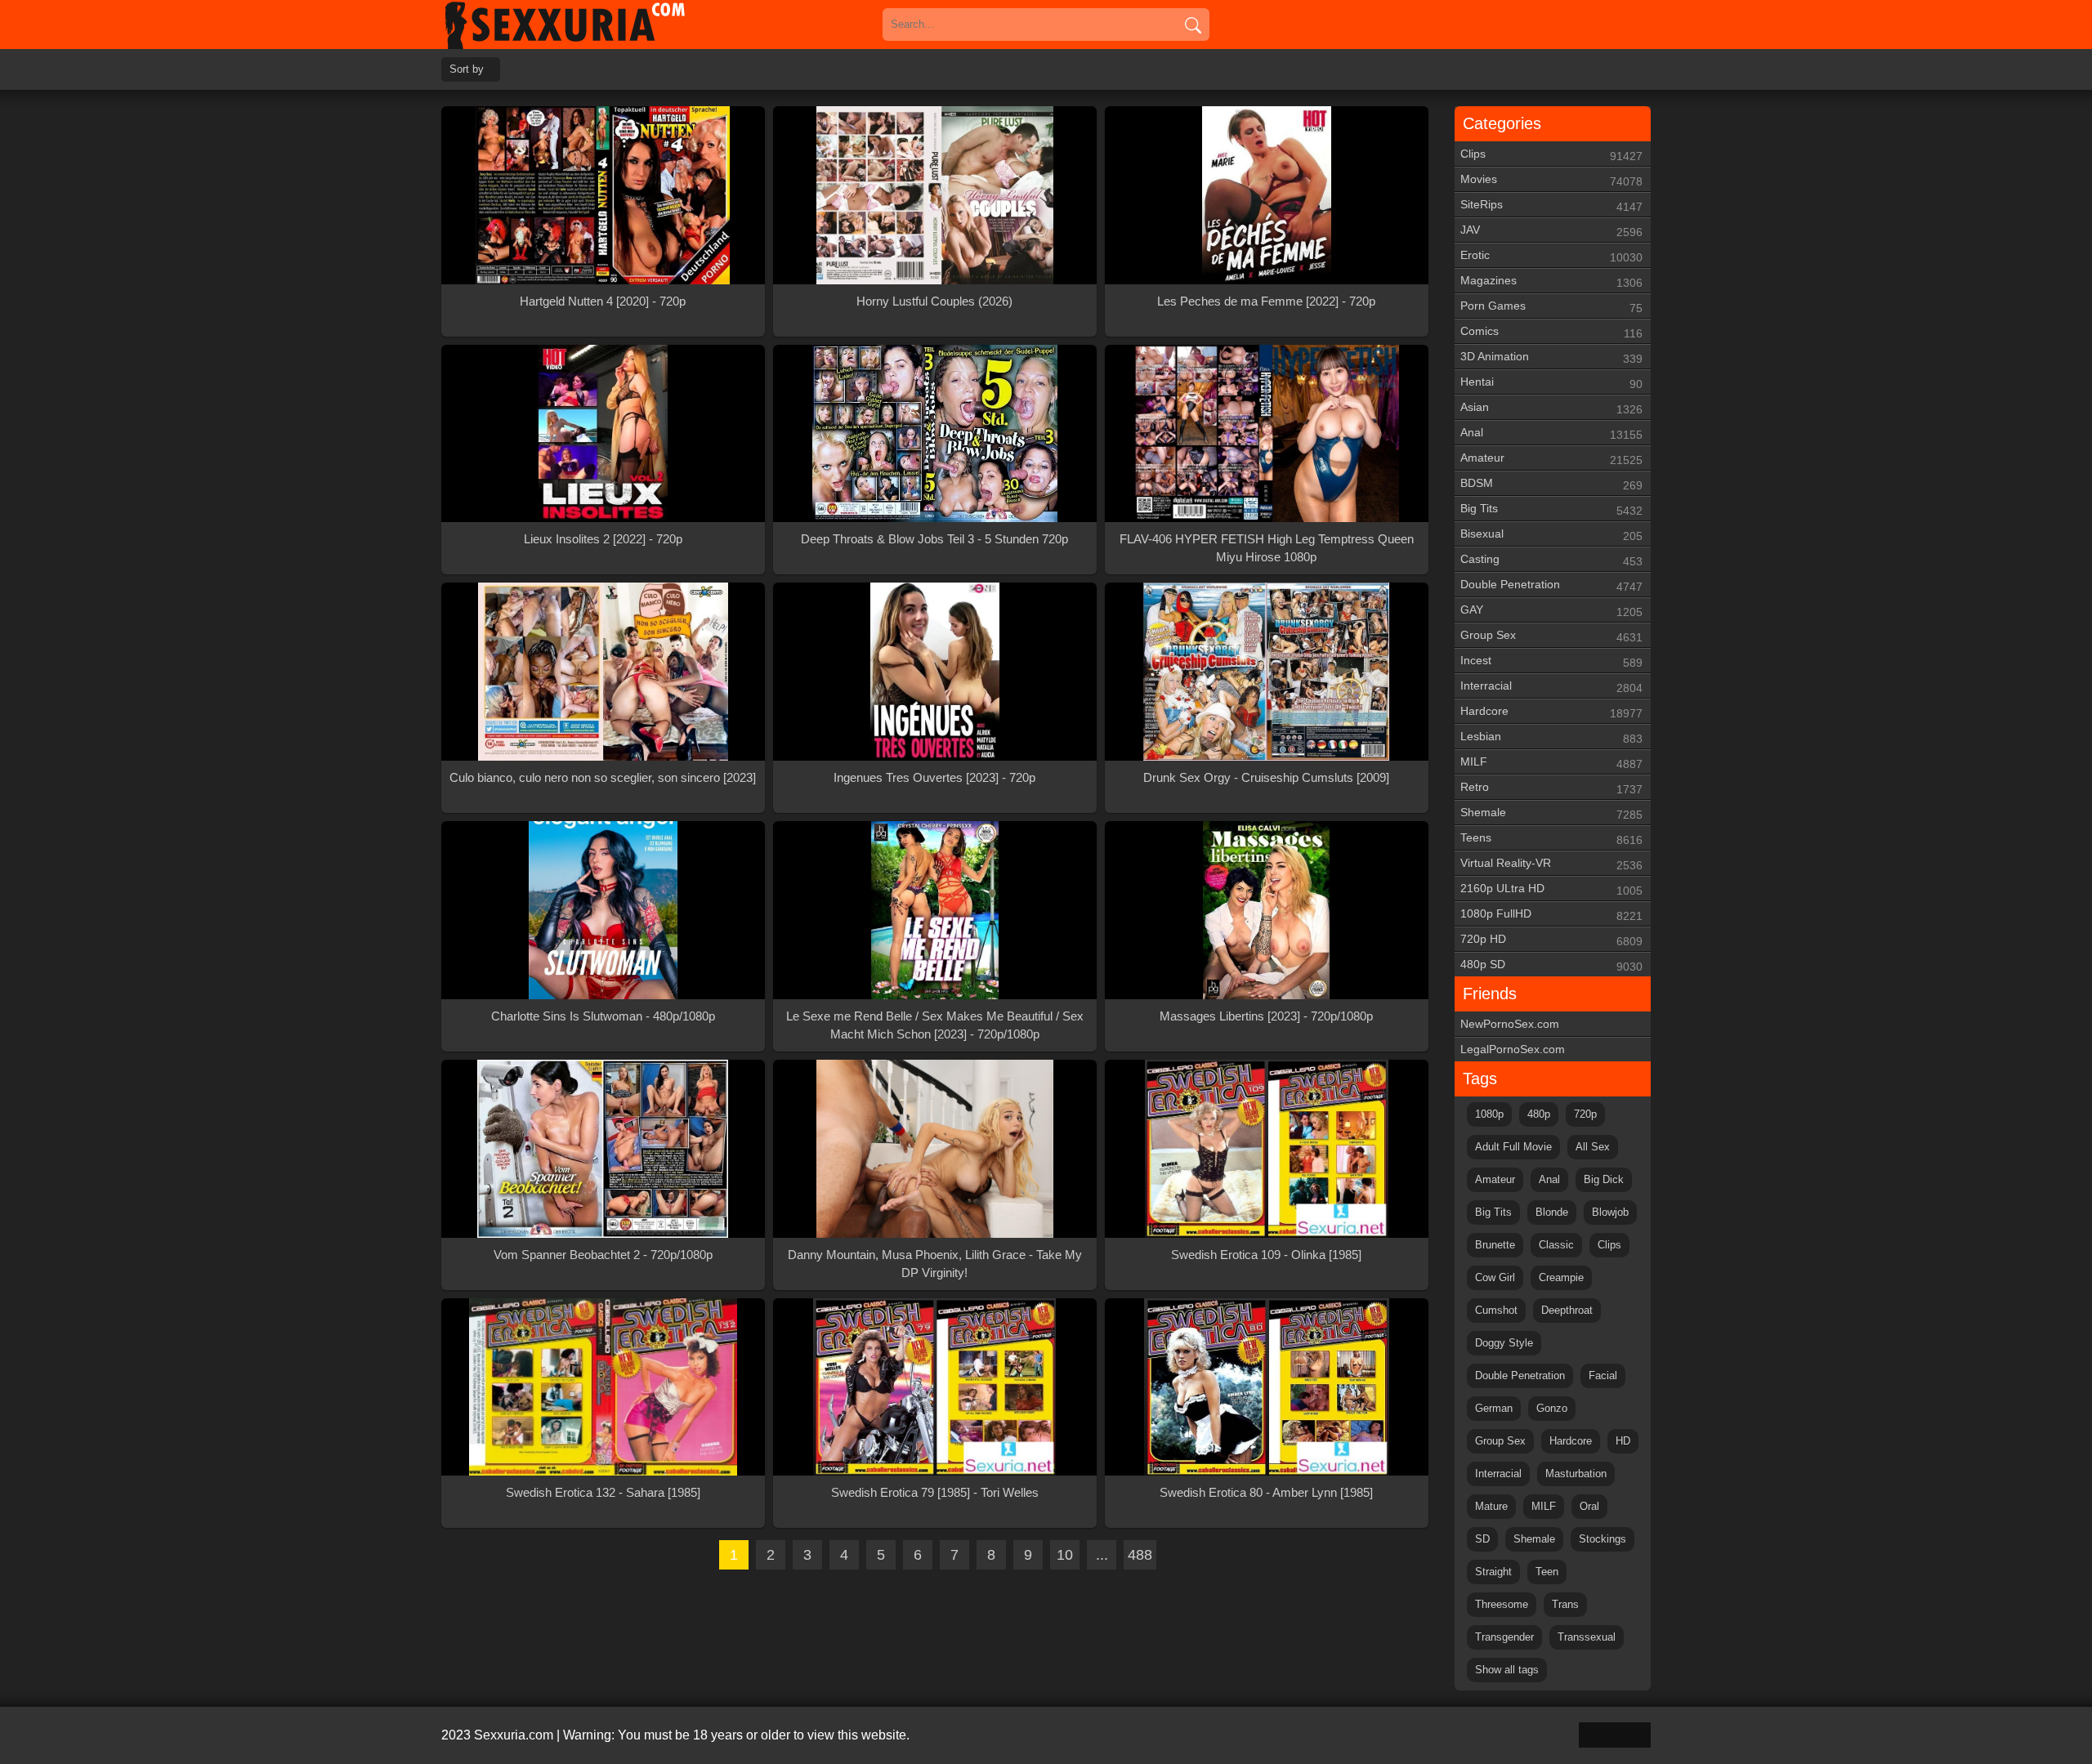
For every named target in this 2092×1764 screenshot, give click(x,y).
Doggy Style (1504, 1343)
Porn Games (1551, 307)
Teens (1551, 839)
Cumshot (1496, 1310)
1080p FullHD (1551, 915)
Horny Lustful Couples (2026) (934, 301)
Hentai (1551, 383)
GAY (1551, 611)
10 (1065, 1555)
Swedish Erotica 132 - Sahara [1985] (603, 1492)
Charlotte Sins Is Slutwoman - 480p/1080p (603, 1016)
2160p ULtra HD (1551, 889)
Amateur (1551, 459)
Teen (1547, 1572)
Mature (1491, 1506)
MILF (1551, 763)
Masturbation (1576, 1474)
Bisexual (1551, 535)
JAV (1551, 231)
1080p (1489, 1114)
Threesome (1502, 1604)
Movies (1551, 180)
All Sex (1593, 1147)
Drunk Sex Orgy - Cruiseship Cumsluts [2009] (1266, 777)
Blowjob (1610, 1212)
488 (1140, 1555)
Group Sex (1551, 636)
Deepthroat (1567, 1310)
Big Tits (1551, 509)
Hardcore (1551, 712)
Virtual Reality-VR (1551, 864)
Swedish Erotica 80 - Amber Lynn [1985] (1266, 1492)
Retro (1551, 788)
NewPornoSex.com (1510, 1024)
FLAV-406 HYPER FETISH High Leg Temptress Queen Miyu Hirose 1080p (1267, 548)
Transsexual (1587, 1637)
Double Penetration (1551, 585)
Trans (1565, 1604)
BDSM (1551, 484)
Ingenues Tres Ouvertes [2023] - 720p (934, 777)
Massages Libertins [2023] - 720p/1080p (1266, 1016)
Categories (1502, 123)
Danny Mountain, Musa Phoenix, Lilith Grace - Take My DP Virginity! (935, 1264)
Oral (1589, 1506)
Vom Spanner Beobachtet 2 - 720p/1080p (603, 1255)
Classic (1556, 1245)
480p (1539, 1114)
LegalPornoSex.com (1513, 1049)
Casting (1551, 560)
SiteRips (1551, 205)
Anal (1551, 433)
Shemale (1551, 813)
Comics (1551, 332)
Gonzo (1552, 1408)
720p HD (1551, 940)
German (1494, 1408)
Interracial (1551, 687)
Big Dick (1604, 1179)
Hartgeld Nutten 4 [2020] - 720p (603, 301)
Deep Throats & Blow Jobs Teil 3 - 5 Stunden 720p (934, 539)
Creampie (1561, 1277)
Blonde (1552, 1212)
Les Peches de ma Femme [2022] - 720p (1266, 301)
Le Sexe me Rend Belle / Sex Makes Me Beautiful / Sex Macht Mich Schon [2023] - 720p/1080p (935, 1025)
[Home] (588, 25)
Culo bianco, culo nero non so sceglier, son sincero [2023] (603, 777)
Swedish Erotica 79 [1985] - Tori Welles (935, 1492)
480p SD (1551, 965)
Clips (1551, 155)
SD (1482, 1539)
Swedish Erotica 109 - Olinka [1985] (1266, 1255)
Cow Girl (1495, 1277)
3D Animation (1551, 357)
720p (1585, 1114)
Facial (1603, 1375)
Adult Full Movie (1513, 1147)
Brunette (1495, 1245)
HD (1623, 1441)
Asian (1551, 408)
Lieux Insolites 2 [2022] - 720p (603, 539)
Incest (1551, 661)
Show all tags (1507, 1670)
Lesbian (1551, 737)
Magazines (1551, 281)
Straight (1493, 1572)
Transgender (1504, 1637)
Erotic (1551, 256)
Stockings (1603, 1539)
